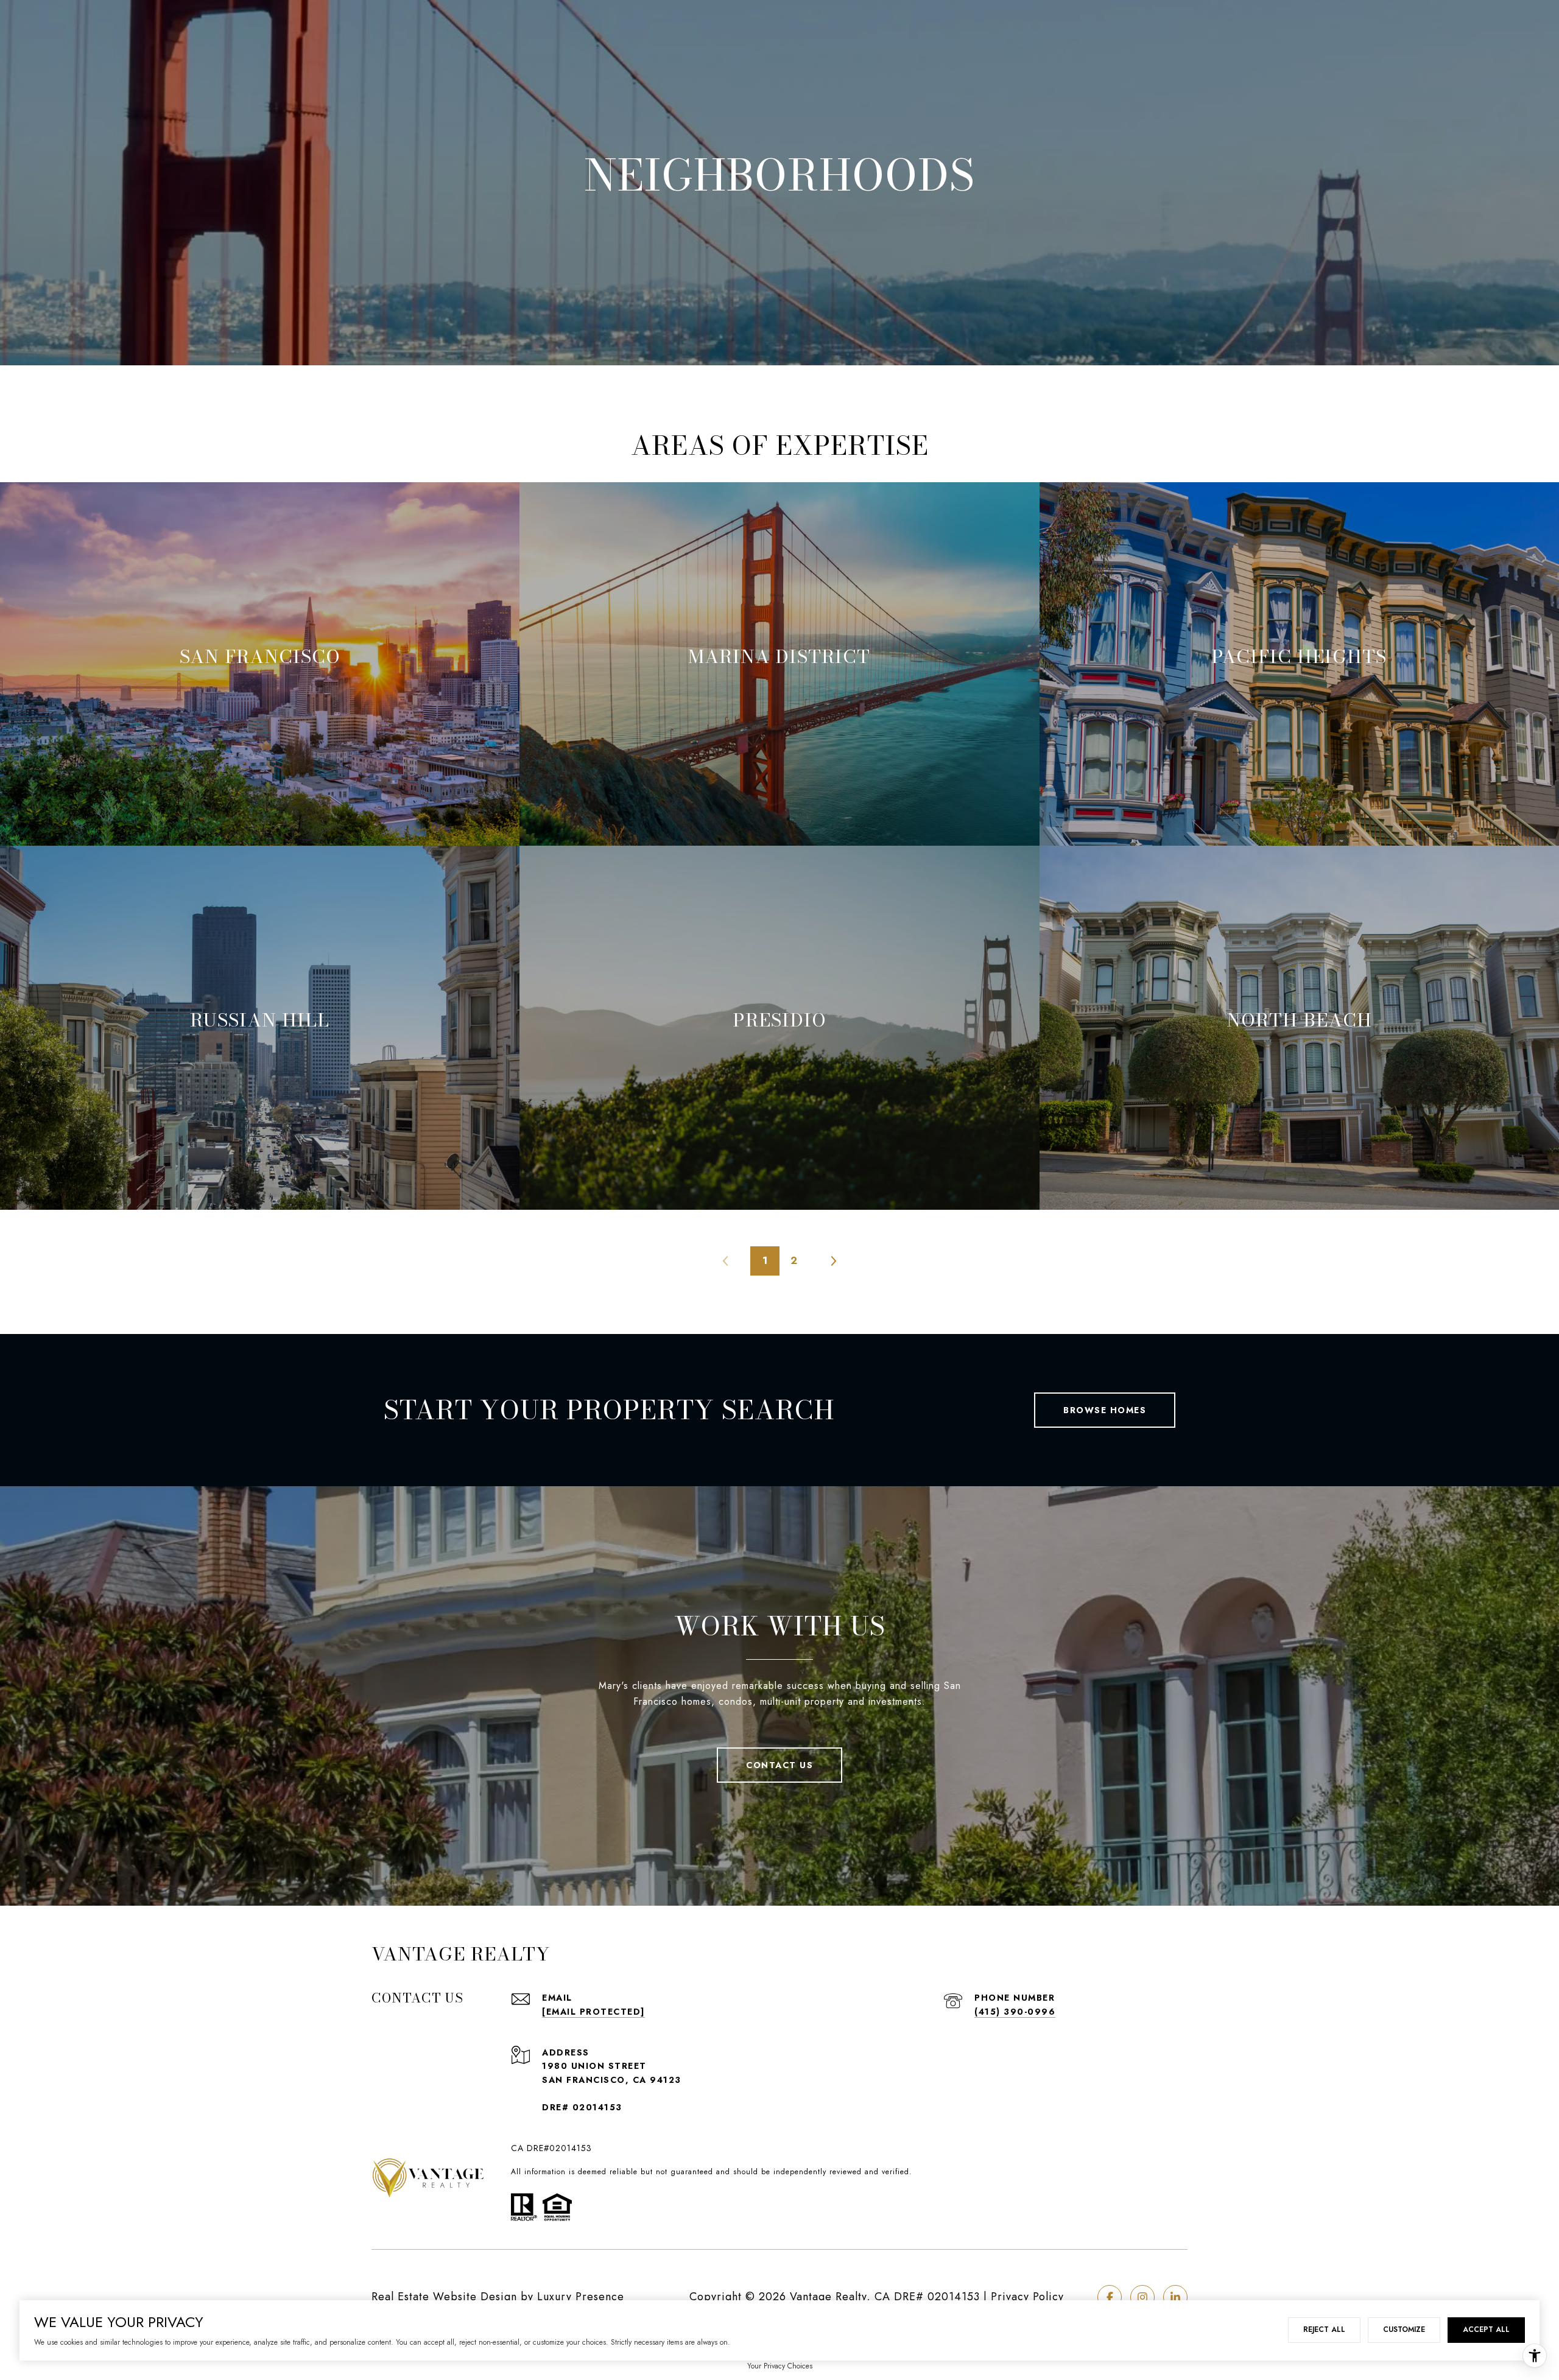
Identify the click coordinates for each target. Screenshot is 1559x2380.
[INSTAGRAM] (1142, 2297)
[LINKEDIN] (1175, 2297)
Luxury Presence (581, 2297)
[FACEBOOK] (1110, 2297)
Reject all (1324, 2329)
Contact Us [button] (779, 1765)
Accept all (1486, 2329)
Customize (1404, 2329)
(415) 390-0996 (1015, 2012)
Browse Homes (1105, 1410)
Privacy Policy (1027, 2297)
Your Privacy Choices (780, 2366)
